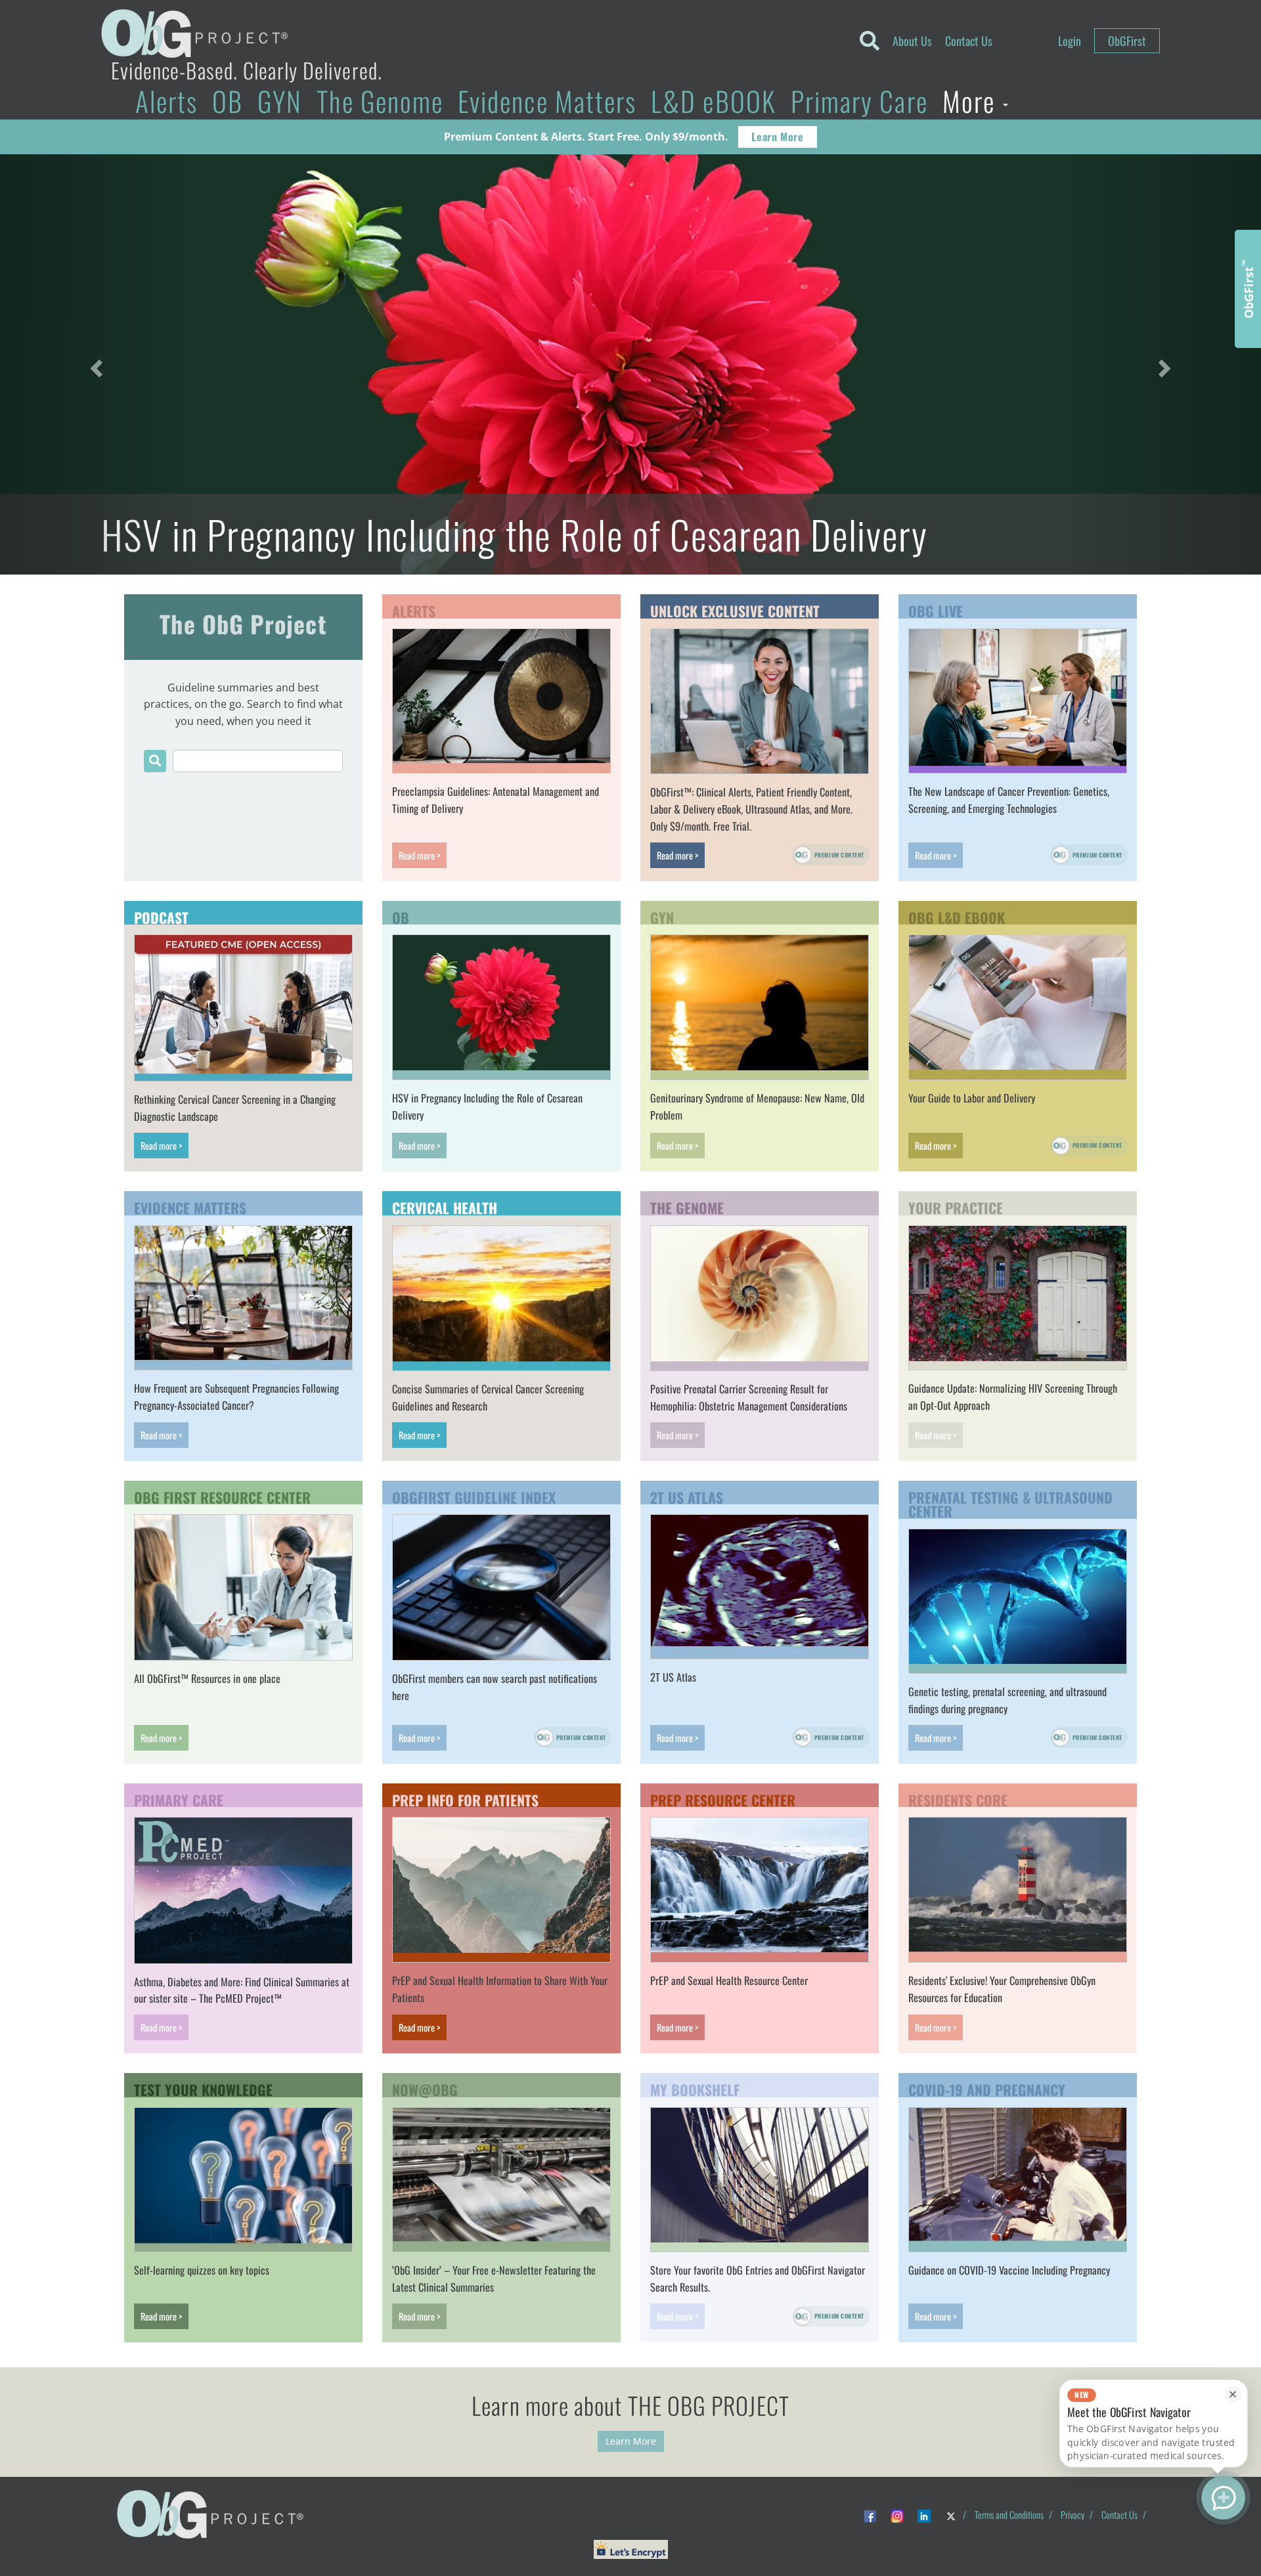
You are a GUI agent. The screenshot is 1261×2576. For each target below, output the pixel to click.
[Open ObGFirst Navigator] (1223, 2498)
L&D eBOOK (714, 101)
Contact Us (969, 41)
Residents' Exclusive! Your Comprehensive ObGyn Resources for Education (1002, 1989)
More (972, 101)
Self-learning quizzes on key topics (202, 2270)
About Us (912, 41)
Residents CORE (958, 1799)
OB (228, 101)
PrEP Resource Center (723, 1799)
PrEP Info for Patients (465, 1799)
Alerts (166, 101)
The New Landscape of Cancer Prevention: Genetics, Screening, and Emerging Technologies (1009, 800)
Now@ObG (425, 2088)
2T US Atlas (687, 1496)
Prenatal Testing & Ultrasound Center (1010, 1503)
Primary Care (859, 101)
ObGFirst (1127, 41)
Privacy (1073, 2515)
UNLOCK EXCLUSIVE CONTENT (735, 609)
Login (1070, 41)
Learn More (777, 137)
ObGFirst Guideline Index (474, 1496)
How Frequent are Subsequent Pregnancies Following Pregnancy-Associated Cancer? (236, 1397)
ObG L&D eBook (957, 916)
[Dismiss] (1232, 2394)
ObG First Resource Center (222, 1496)
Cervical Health (445, 1206)
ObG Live (936, 609)
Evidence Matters (547, 101)
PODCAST (161, 916)
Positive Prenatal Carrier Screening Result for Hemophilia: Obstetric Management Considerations (749, 1397)
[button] (95, 364)
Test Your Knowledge (203, 2088)
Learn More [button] (631, 2441)
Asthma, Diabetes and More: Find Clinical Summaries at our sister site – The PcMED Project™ (242, 1990)
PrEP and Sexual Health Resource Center (729, 1980)
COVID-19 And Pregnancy (987, 2088)
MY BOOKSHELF (695, 2088)
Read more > (419, 855)
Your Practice (956, 1206)
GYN (280, 101)
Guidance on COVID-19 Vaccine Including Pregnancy (1009, 2270)
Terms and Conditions (1009, 2515)
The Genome (380, 101)
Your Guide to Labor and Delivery (972, 1098)
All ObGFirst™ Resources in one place (207, 1678)
